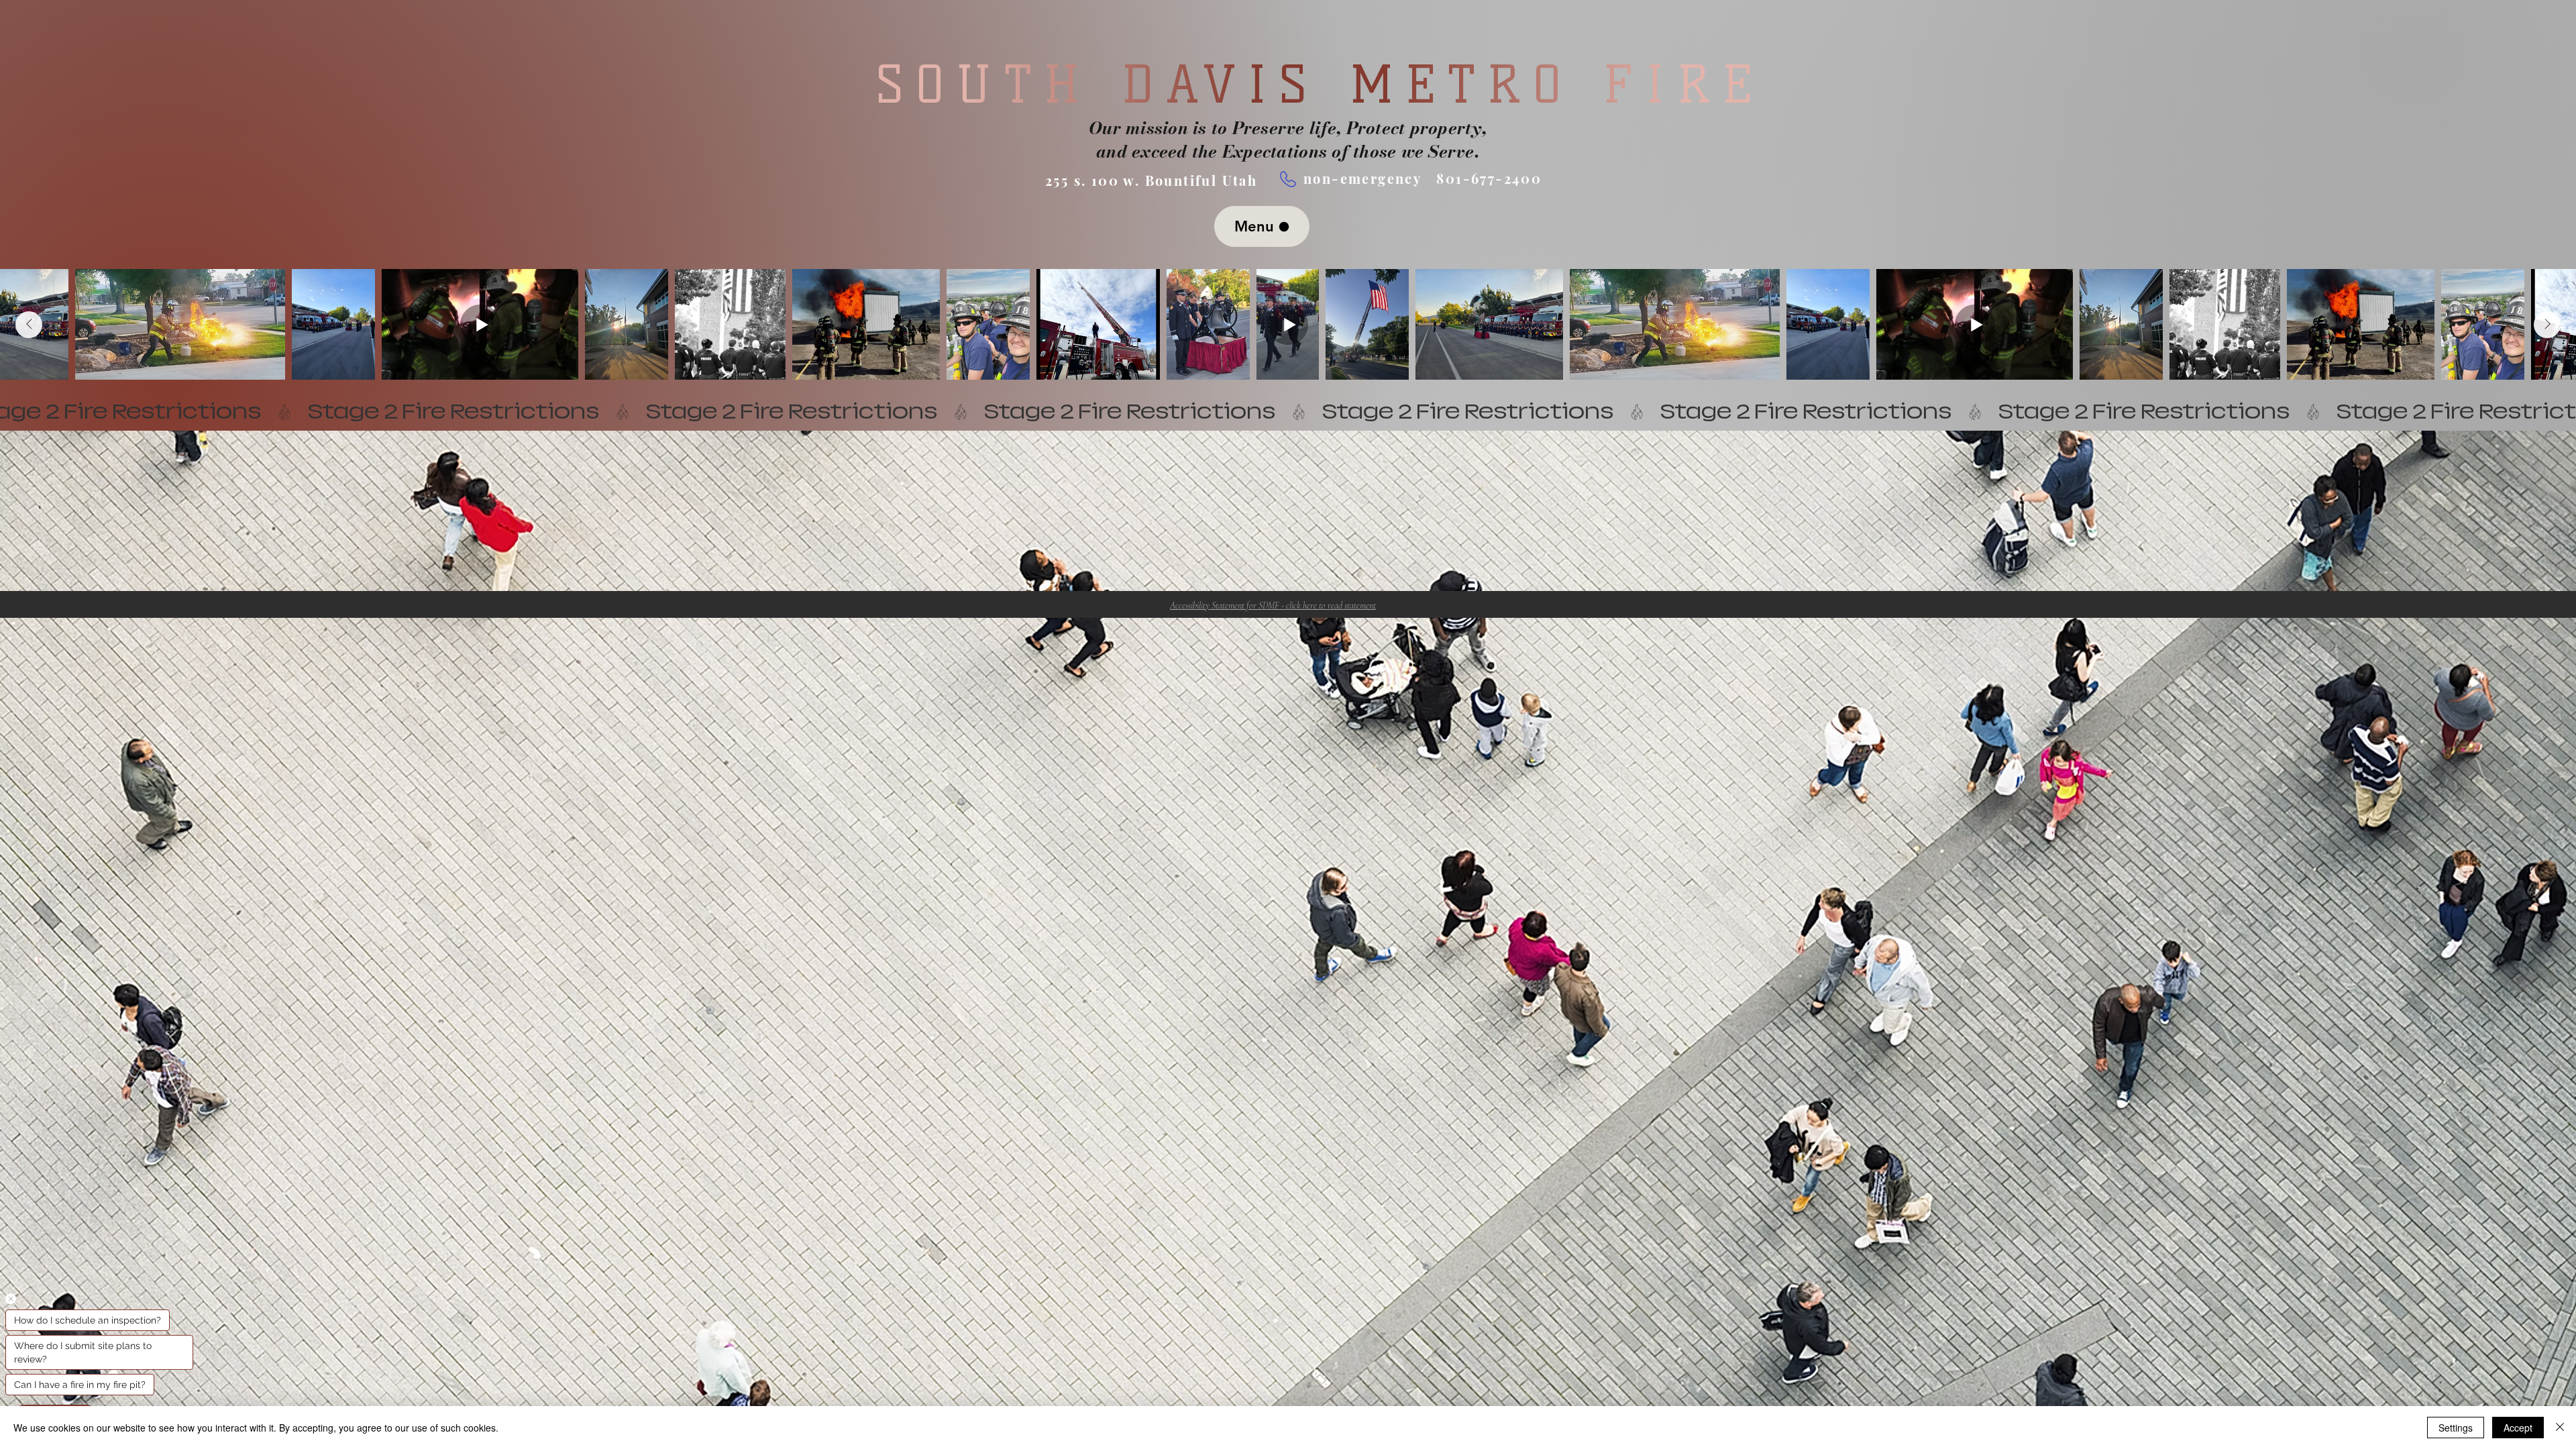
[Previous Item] (29, 325)
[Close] (2560, 1428)
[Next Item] (2547, 325)
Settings (2456, 1428)
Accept (2518, 1428)
